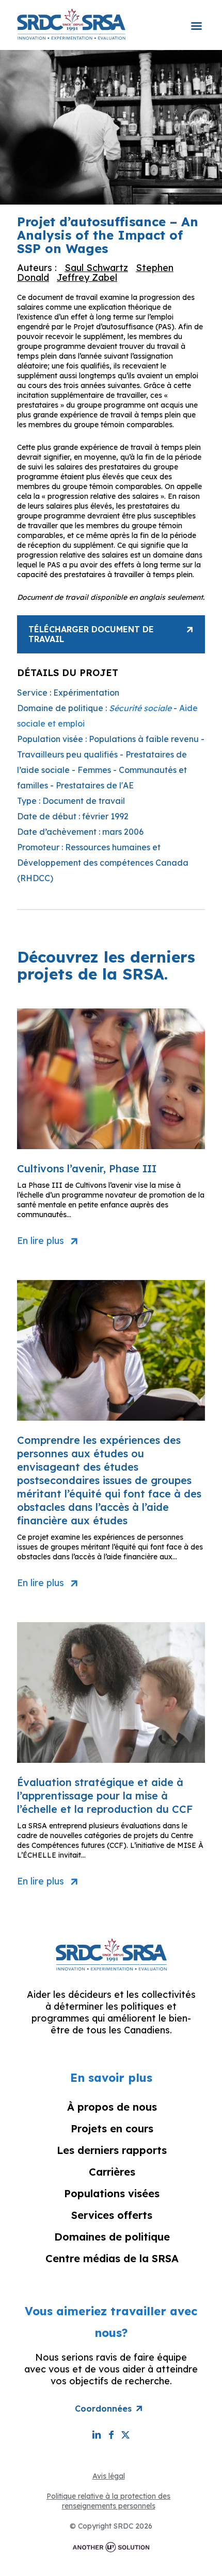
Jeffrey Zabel (87, 277)
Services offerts (112, 2215)
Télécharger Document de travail (91, 634)
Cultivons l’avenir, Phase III (87, 1168)
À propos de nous (112, 2107)
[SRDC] (71, 24)
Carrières (112, 2172)
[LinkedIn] (97, 2435)
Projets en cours (112, 2128)
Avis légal (109, 2476)
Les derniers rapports (112, 2150)
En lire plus (41, 1241)
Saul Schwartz (96, 268)
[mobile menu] (196, 19)
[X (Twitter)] (125, 2435)
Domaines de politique (112, 2237)
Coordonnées (103, 2409)
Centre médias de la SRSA (112, 2258)
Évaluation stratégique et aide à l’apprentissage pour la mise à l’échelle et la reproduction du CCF (105, 1796)
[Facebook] (111, 2435)
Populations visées (112, 2193)
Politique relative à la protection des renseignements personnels (108, 2501)
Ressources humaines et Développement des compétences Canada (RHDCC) (103, 863)
